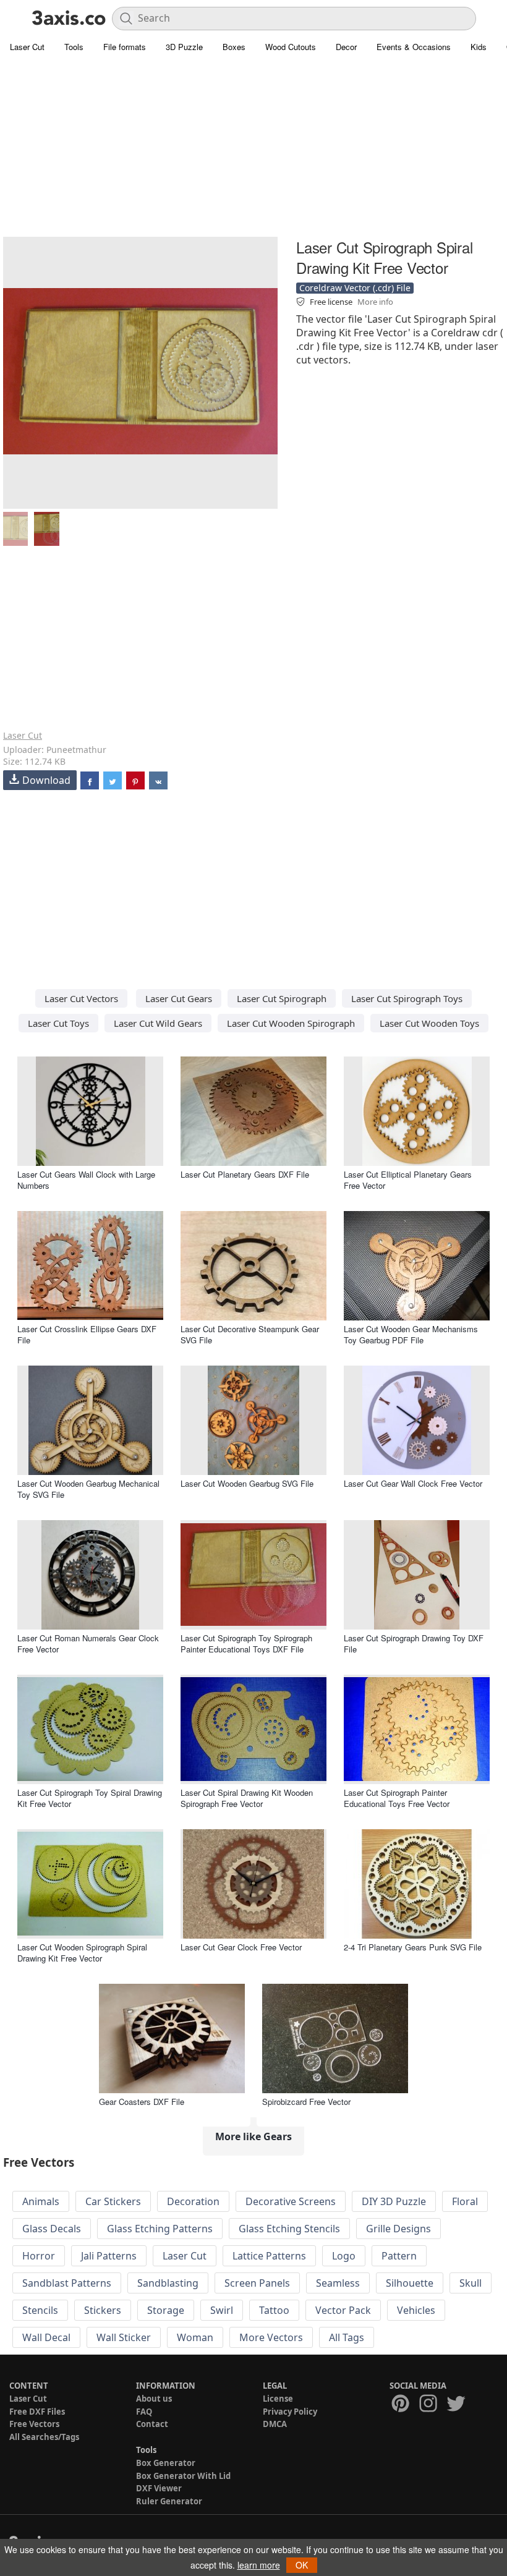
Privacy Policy (290, 2412)
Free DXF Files (37, 2412)
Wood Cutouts (291, 47)
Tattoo (274, 2310)
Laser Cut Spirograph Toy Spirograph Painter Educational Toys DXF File (246, 1643)
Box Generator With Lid (183, 2476)
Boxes (234, 47)
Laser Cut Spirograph (282, 998)
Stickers (103, 2310)
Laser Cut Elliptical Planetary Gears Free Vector (408, 1180)
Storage (166, 2310)
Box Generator (166, 2463)
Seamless (338, 2283)
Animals (41, 2201)
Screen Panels (257, 2283)
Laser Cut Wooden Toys (429, 1023)
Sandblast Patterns (67, 2283)
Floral (465, 2201)
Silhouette (410, 2283)
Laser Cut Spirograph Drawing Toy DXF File (414, 1643)
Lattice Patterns (269, 2256)
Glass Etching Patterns (160, 2229)
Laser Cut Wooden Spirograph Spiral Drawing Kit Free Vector (82, 1953)
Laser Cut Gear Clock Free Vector (241, 1947)
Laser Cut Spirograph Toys (407, 998)
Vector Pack (343, 2310)
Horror (39, 2256)
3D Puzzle (184, 47)
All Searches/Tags (44, 2437)
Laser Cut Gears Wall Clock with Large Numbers (86, 1180)
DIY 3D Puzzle (394, 2201)
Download (46, 780)
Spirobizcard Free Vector (306, 2102)
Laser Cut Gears (179, 998)
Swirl (222, 2310)
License (278, 2399)
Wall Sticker (124, 2337)
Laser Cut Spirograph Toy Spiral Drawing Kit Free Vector (90, 1798)
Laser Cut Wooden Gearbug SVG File (247, 1483)
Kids (479, 47)
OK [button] (302, 2565)
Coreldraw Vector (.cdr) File (355, 288)
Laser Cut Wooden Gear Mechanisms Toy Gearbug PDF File (411, 1334)
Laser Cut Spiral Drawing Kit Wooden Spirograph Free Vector (247, 1798)
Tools (74, 47)
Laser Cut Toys (58, 1023)
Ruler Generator (169, 2501)
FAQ (144, 2412)
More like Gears (253, 2136)
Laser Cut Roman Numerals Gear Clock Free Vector (88, 1643)
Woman (195, 2337)
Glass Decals (52, 2229)
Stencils (40, 2310)
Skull (471, 2283)
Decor (346, 47)
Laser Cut (27, 47)
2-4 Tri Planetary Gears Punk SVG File (413, 1947)
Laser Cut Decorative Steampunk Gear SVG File (250, 1334)
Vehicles (416, 2310)
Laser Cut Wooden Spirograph (291, 1023)
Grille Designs (398, 2229)
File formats (125, 47)
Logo (344, 2256)
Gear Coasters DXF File (142, 2102)
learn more (259, 2565)
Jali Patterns (109, 2256)
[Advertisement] (253, 148)
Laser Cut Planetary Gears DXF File (245, 1174)
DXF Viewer (159, 2488)
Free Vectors (34, 2424)
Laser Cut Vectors (81, 998)
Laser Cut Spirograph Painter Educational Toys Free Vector (397, 1798)
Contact (152, 2424)
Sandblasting (168, 2283)
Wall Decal (46, 2337)
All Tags (347, 2337)
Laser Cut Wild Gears (158, 1023)
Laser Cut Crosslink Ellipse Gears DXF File (87, 1334)
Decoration (193, 2201)
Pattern (399, 2256)
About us (154, 2399)
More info (375, 302)
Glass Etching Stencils (289, 2229)
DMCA (275, 2424)
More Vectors (271, 2337)
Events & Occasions (414, 47)
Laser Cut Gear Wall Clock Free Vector (413, 1483)
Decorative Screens (291, 2201)
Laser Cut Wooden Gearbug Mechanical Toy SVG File (88, 1489)
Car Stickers (113, 2201)
